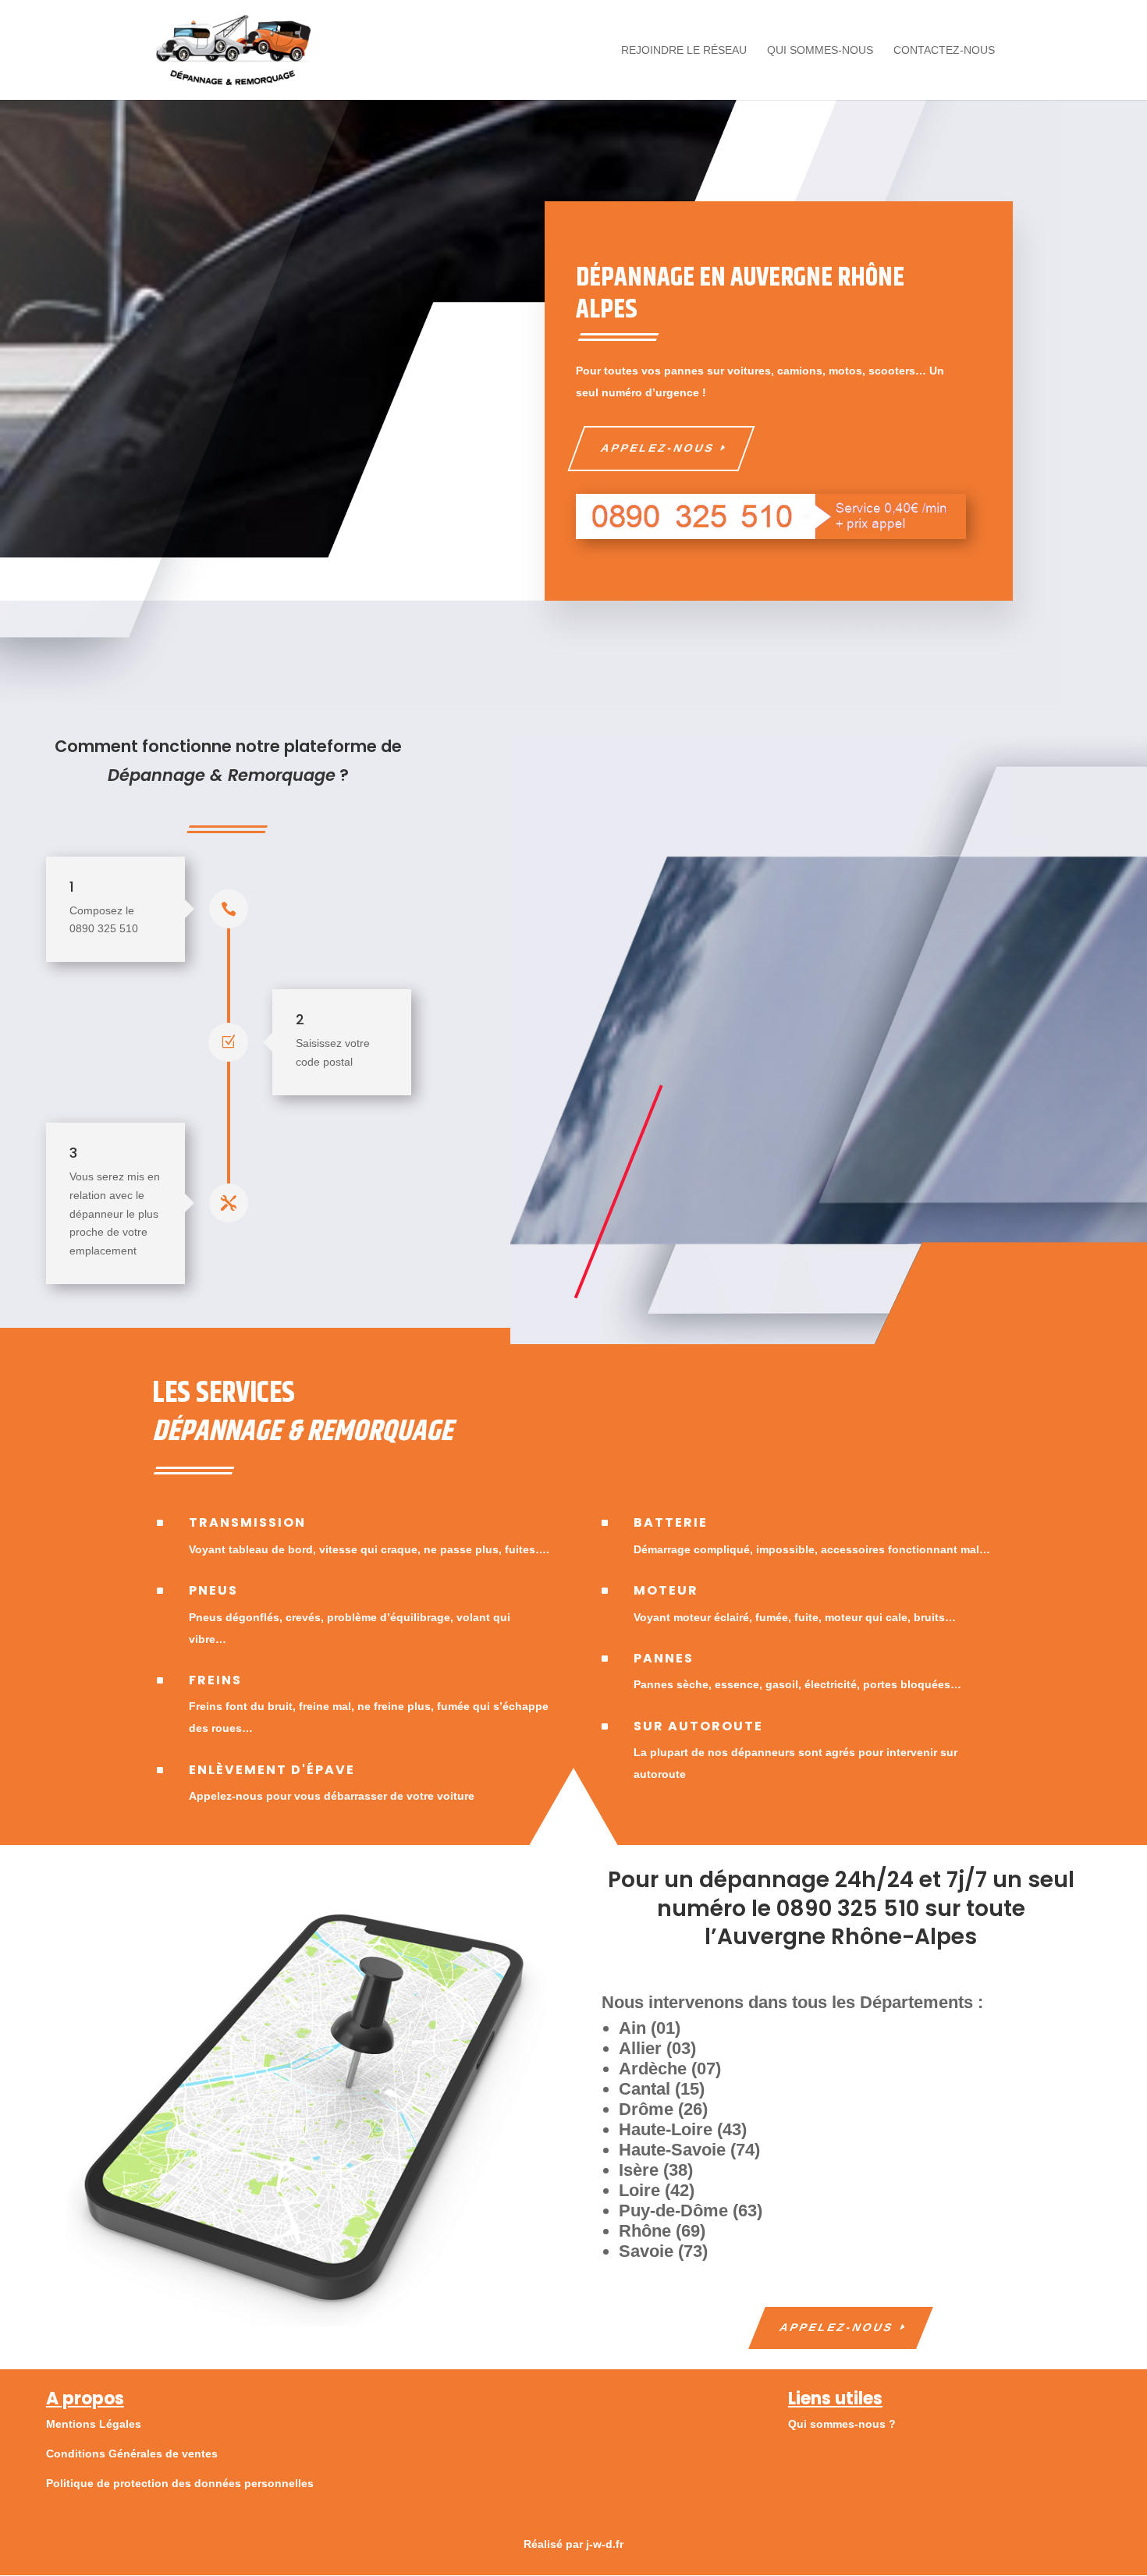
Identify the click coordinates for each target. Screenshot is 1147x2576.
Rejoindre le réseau (684, 50)
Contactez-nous (944, 50)
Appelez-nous (657, 448)
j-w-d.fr (605, 2544)
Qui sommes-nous (820, 50)
